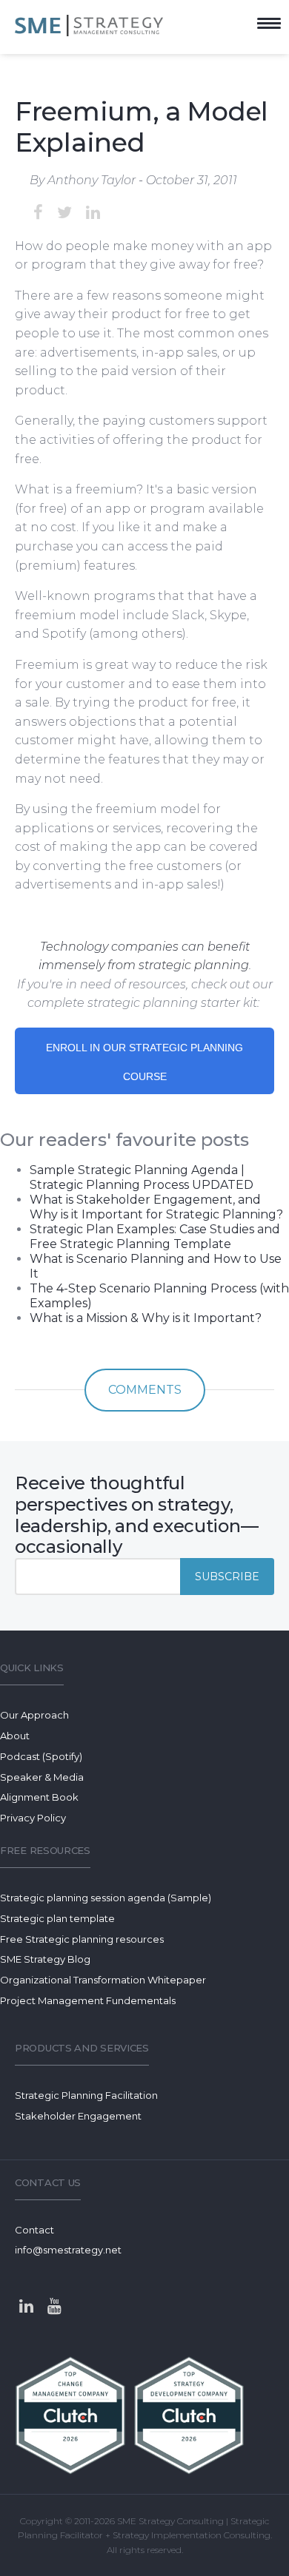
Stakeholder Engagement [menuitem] (78, 2116)
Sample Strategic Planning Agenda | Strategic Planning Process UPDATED (142, 1177)
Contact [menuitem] (34, 2230)
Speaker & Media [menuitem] (42, 1777)
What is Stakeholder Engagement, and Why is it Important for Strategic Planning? (156, 1207)
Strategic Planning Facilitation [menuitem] (86, 2095)
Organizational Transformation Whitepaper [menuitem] (103, 1980)
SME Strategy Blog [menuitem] (45, 1959)
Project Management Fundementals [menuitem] (88, 2000)
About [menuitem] (15, 1736)
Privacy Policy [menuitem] (33, 1818)
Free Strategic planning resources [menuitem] (82, 1939)
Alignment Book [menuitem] (39, 1797)
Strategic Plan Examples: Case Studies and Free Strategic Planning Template (155, 1237)
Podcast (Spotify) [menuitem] (41, 1756)
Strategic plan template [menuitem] (57, 1918)
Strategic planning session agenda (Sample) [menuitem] (106, 1898)
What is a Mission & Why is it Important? (146, 1318)
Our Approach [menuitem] (34, 1715)
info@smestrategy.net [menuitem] (68, 2250)
